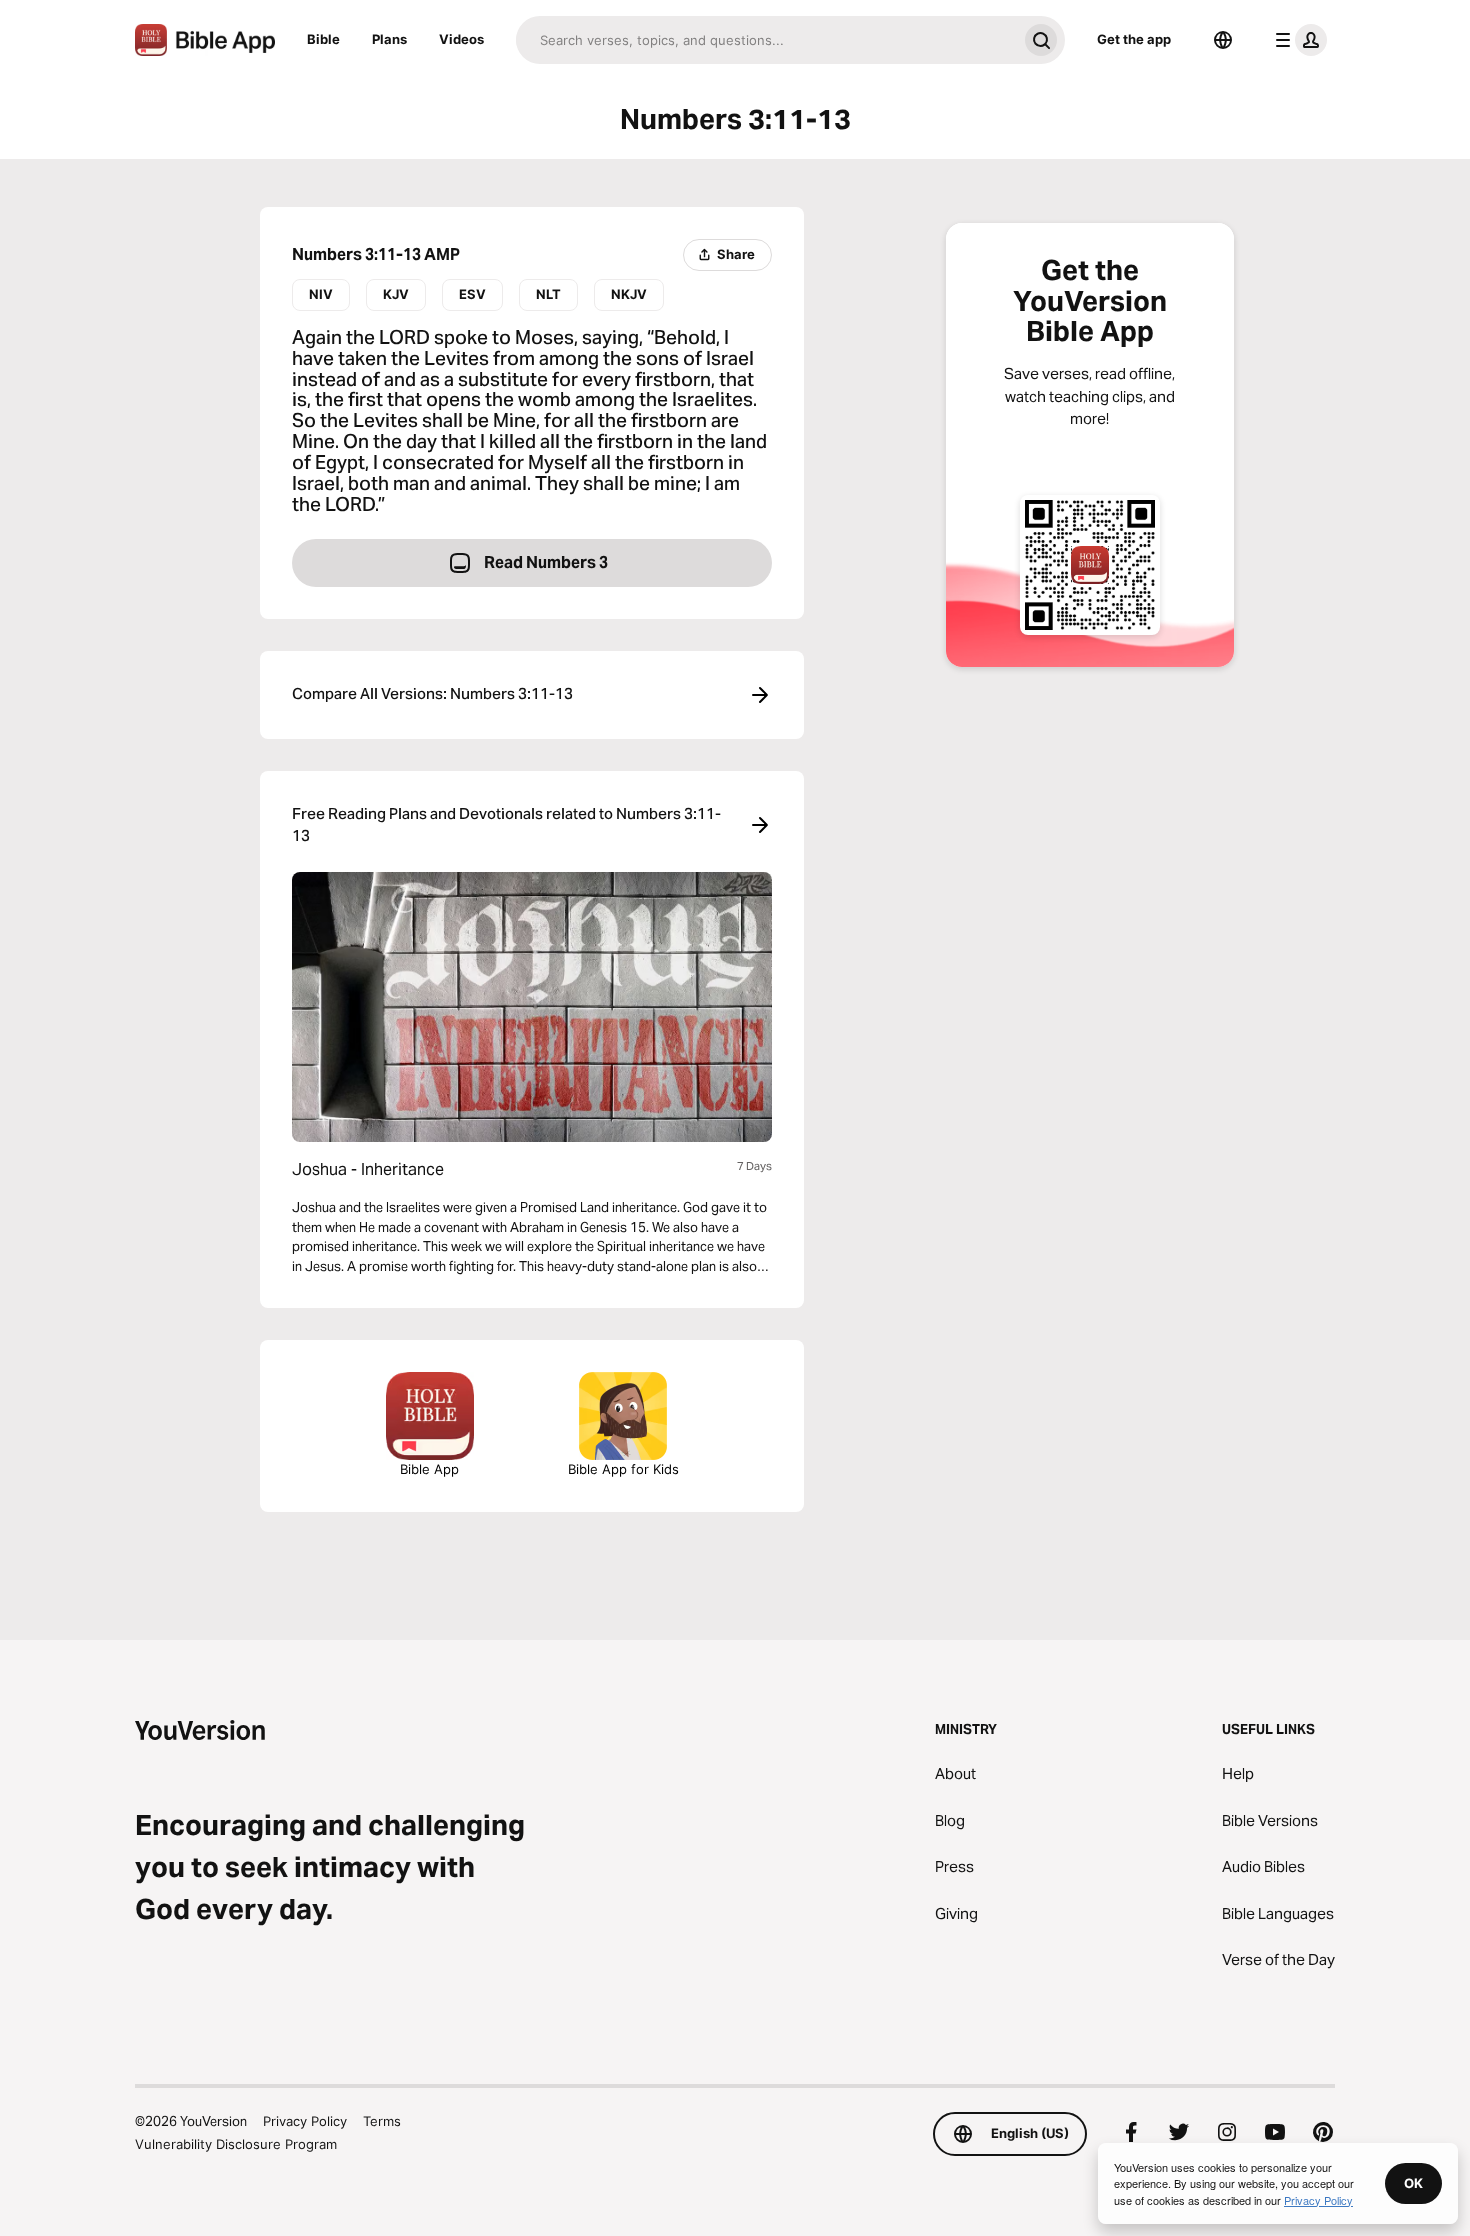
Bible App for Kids (623, 1469)
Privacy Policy (305, 2121)
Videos (461, 39)
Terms (382, 2121)
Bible (323, 39)
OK (1413, 2183)
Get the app (1134, 39)
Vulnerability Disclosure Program (236, 2144)
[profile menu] (1297, 40)
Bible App (429, 1469)
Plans (389, 39)
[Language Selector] (1223, 40)
